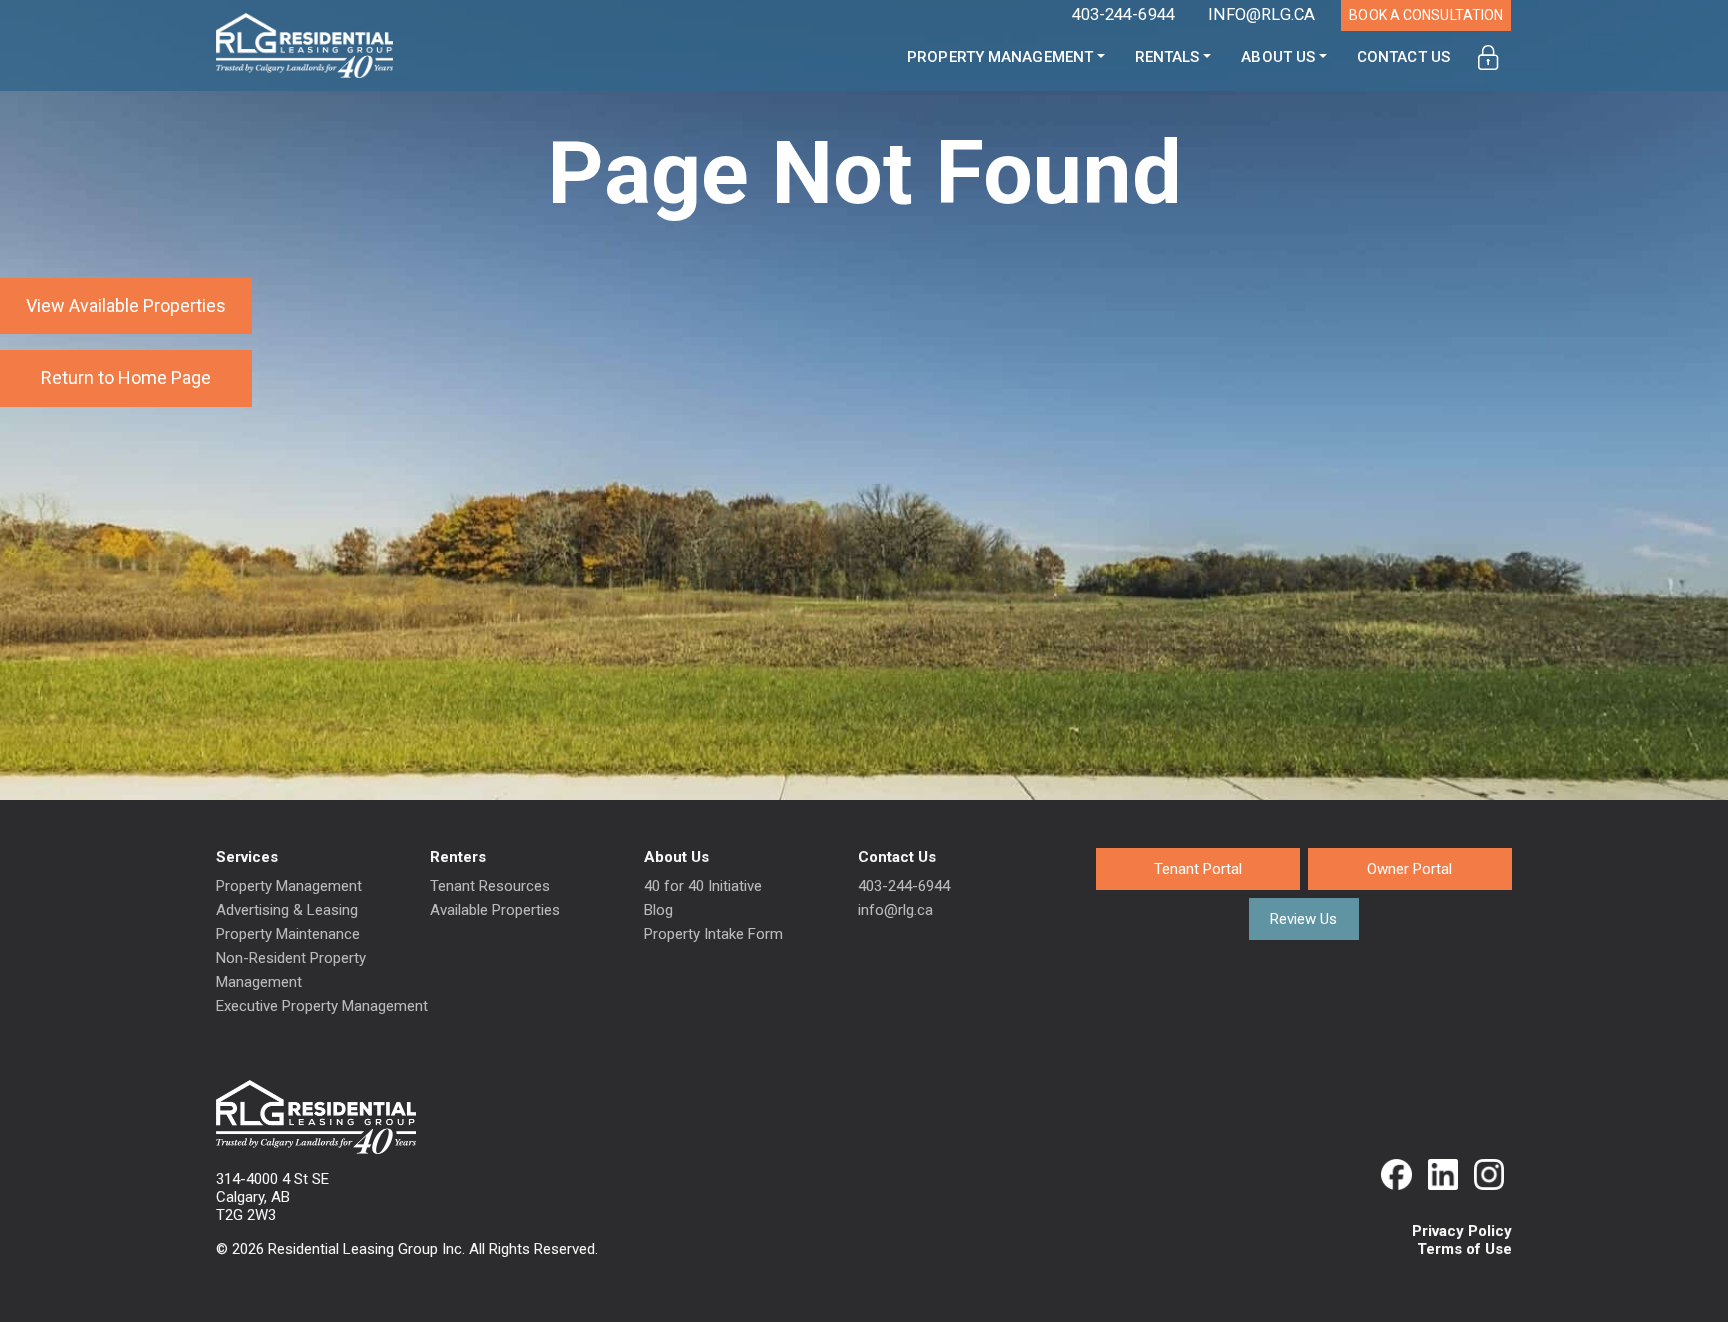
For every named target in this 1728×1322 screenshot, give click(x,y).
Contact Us (1403, 57)
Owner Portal (1409, 869)
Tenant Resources (490, 886)
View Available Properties (126, 305)
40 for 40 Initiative (703, 886)
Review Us (1303, 919)
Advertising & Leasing (287, 910)
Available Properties (495, 910)
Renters (458, 857)
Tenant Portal (1198, 869)
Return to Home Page (126, 377)
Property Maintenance (288, 934)
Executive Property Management (322, 1006)
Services (247, 857)
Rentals (1167, 57)
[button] (1488, 57)
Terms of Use (1464, 1249)
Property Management (1000, 57)
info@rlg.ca (895, 910)
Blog (658, 910)
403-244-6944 (904, 886)
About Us (1278, 57)
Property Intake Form (713, 934)
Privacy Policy (1462, 1231)
